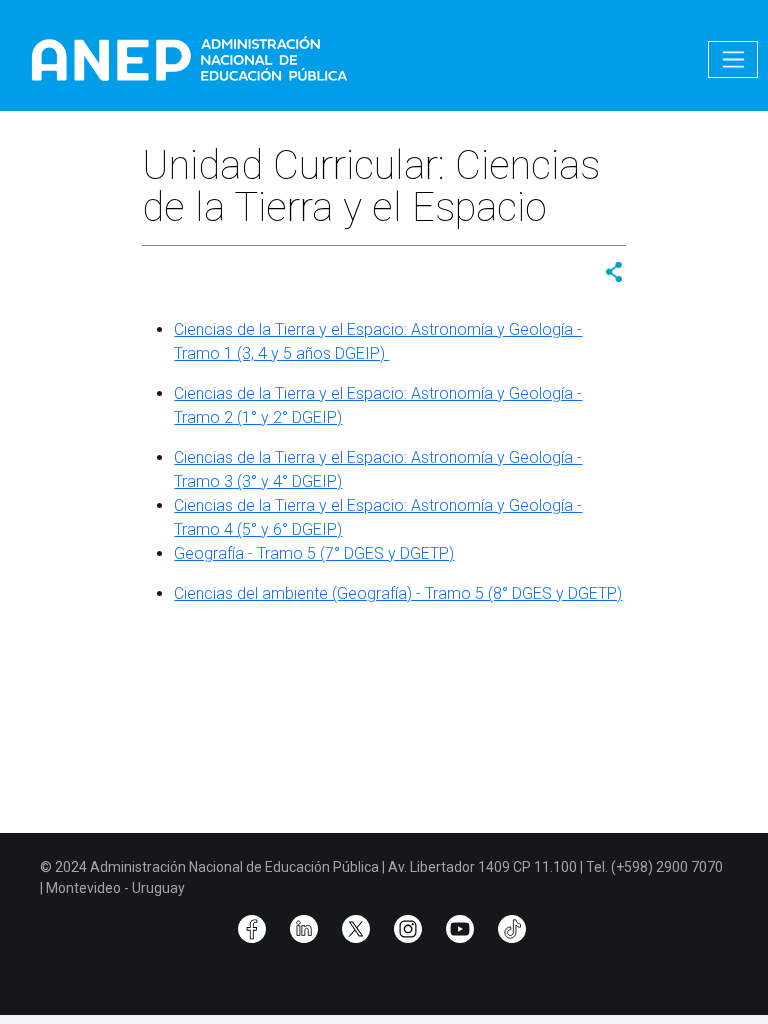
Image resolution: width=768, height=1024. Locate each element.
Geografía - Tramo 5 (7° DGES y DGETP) (314, 553)
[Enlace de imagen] (188, 58)
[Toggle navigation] (733, 59)
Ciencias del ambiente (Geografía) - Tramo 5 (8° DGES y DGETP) (398, 593)
